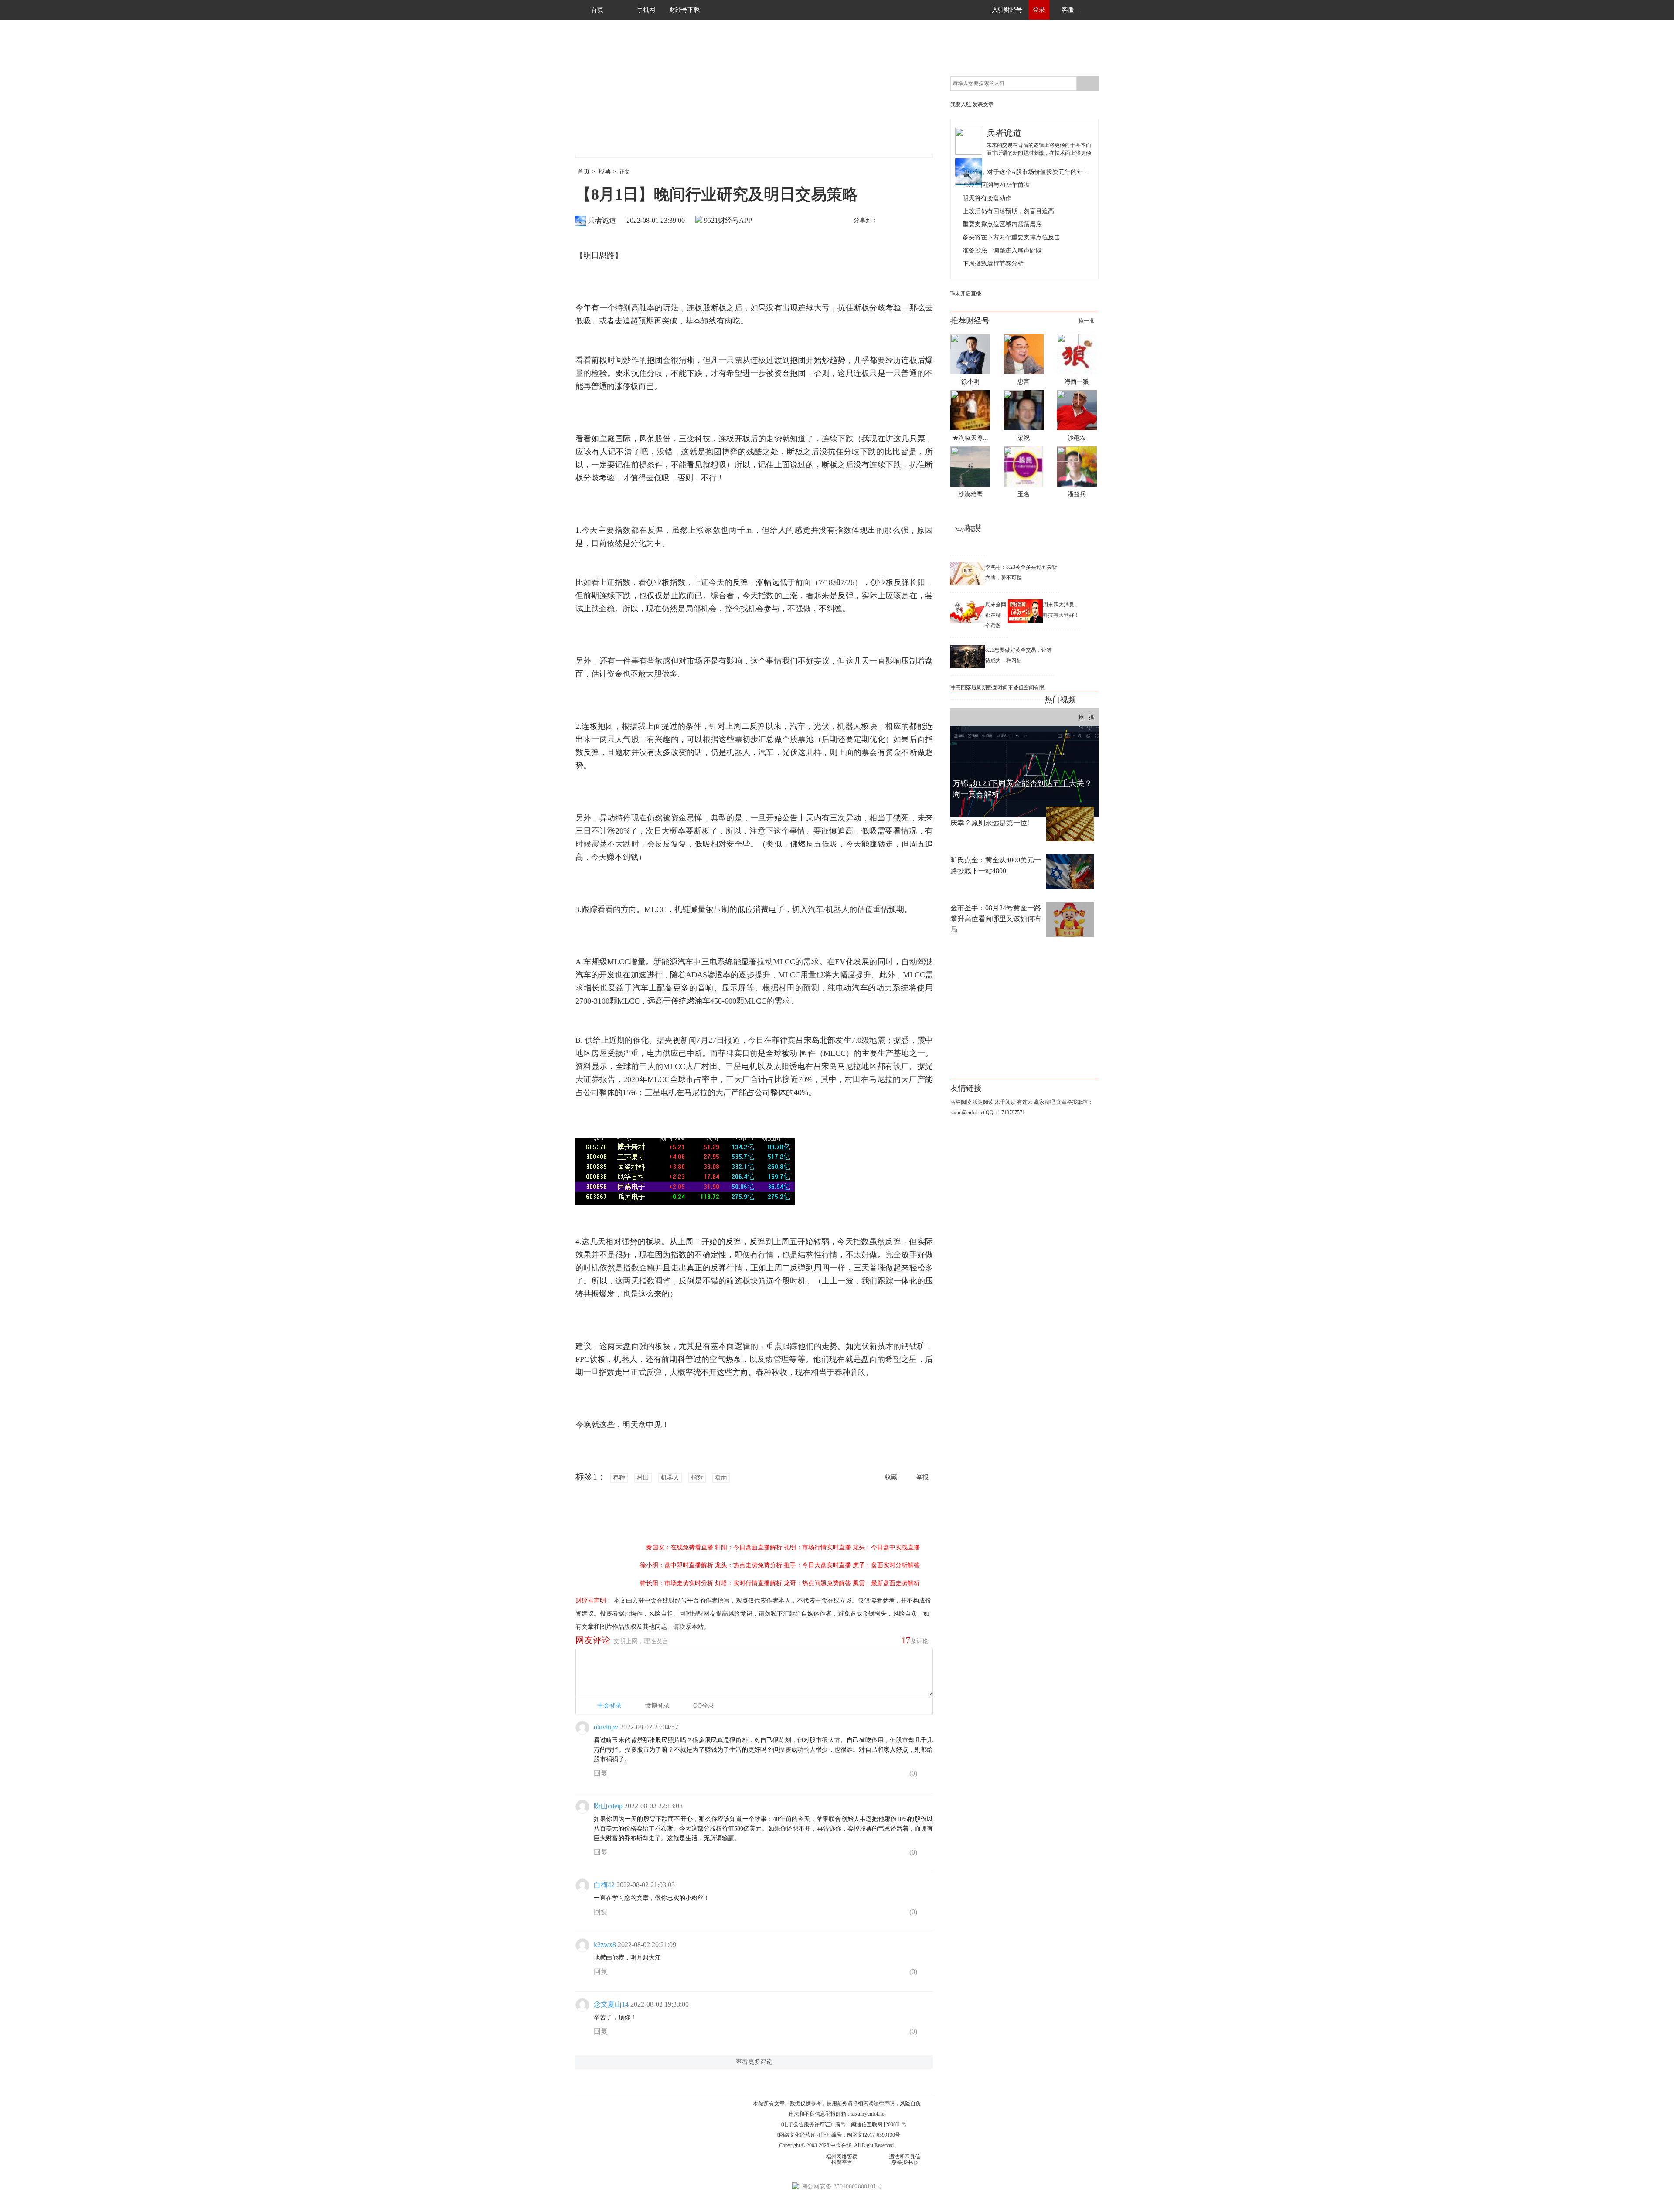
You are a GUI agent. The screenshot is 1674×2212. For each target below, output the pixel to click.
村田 (643, 1478)
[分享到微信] (906, 221)
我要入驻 (961, 105)
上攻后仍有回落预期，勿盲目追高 (1008, 211)
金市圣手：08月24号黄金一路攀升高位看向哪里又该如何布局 (996, 919)
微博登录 (657, 1706)
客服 (1068, 10)
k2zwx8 (605, 1945)
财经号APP (735, 220)
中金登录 (609, 1706)
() (912, 1773)
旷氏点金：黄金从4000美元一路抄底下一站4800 (996, 865)
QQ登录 (704, 1706)
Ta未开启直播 (966, 293)
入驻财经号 (1007, 10)
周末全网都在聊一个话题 (996, 615)
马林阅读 (961, 1102)
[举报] (926, 1775)
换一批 (1086, 321)
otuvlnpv (606, 1727)
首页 (597, 10)
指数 (697, 1478)
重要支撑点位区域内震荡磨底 (1002, 224)
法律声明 (884, 2103)
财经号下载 (684, 10)
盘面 (721, 1478)
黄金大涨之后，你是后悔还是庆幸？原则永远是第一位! (996, 817)
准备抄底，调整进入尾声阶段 (1002, 250)
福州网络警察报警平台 (842, 2159)
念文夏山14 (611, 2004)
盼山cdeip (608, 1806)
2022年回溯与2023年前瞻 (996, 185)
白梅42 (604, 1885)
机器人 (670, 1478)
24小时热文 (968, 530)
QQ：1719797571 (1005, 1113)
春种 (619, 1478)
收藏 (891, 1477)
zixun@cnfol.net (868, 2114)
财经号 (599, 96)
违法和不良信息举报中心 (905, 2159)
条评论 (915, 1640)
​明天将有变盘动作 (987, 198)
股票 (605, 172)
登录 (1039, 10)
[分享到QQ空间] (925, 221)
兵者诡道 (602, 220)
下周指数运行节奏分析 (993, 264)
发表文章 (983, 105)
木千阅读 (1005, 1102)
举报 (922, 1477)
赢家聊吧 (1045, 1102)
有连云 (1025, 1102)
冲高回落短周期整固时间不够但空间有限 (997, 687)
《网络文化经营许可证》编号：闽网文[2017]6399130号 (837, 2135)
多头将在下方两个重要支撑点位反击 (1011, 237)
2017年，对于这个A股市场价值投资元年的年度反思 (1028, 172)
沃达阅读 (983, 1102)
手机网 (646, 10)
